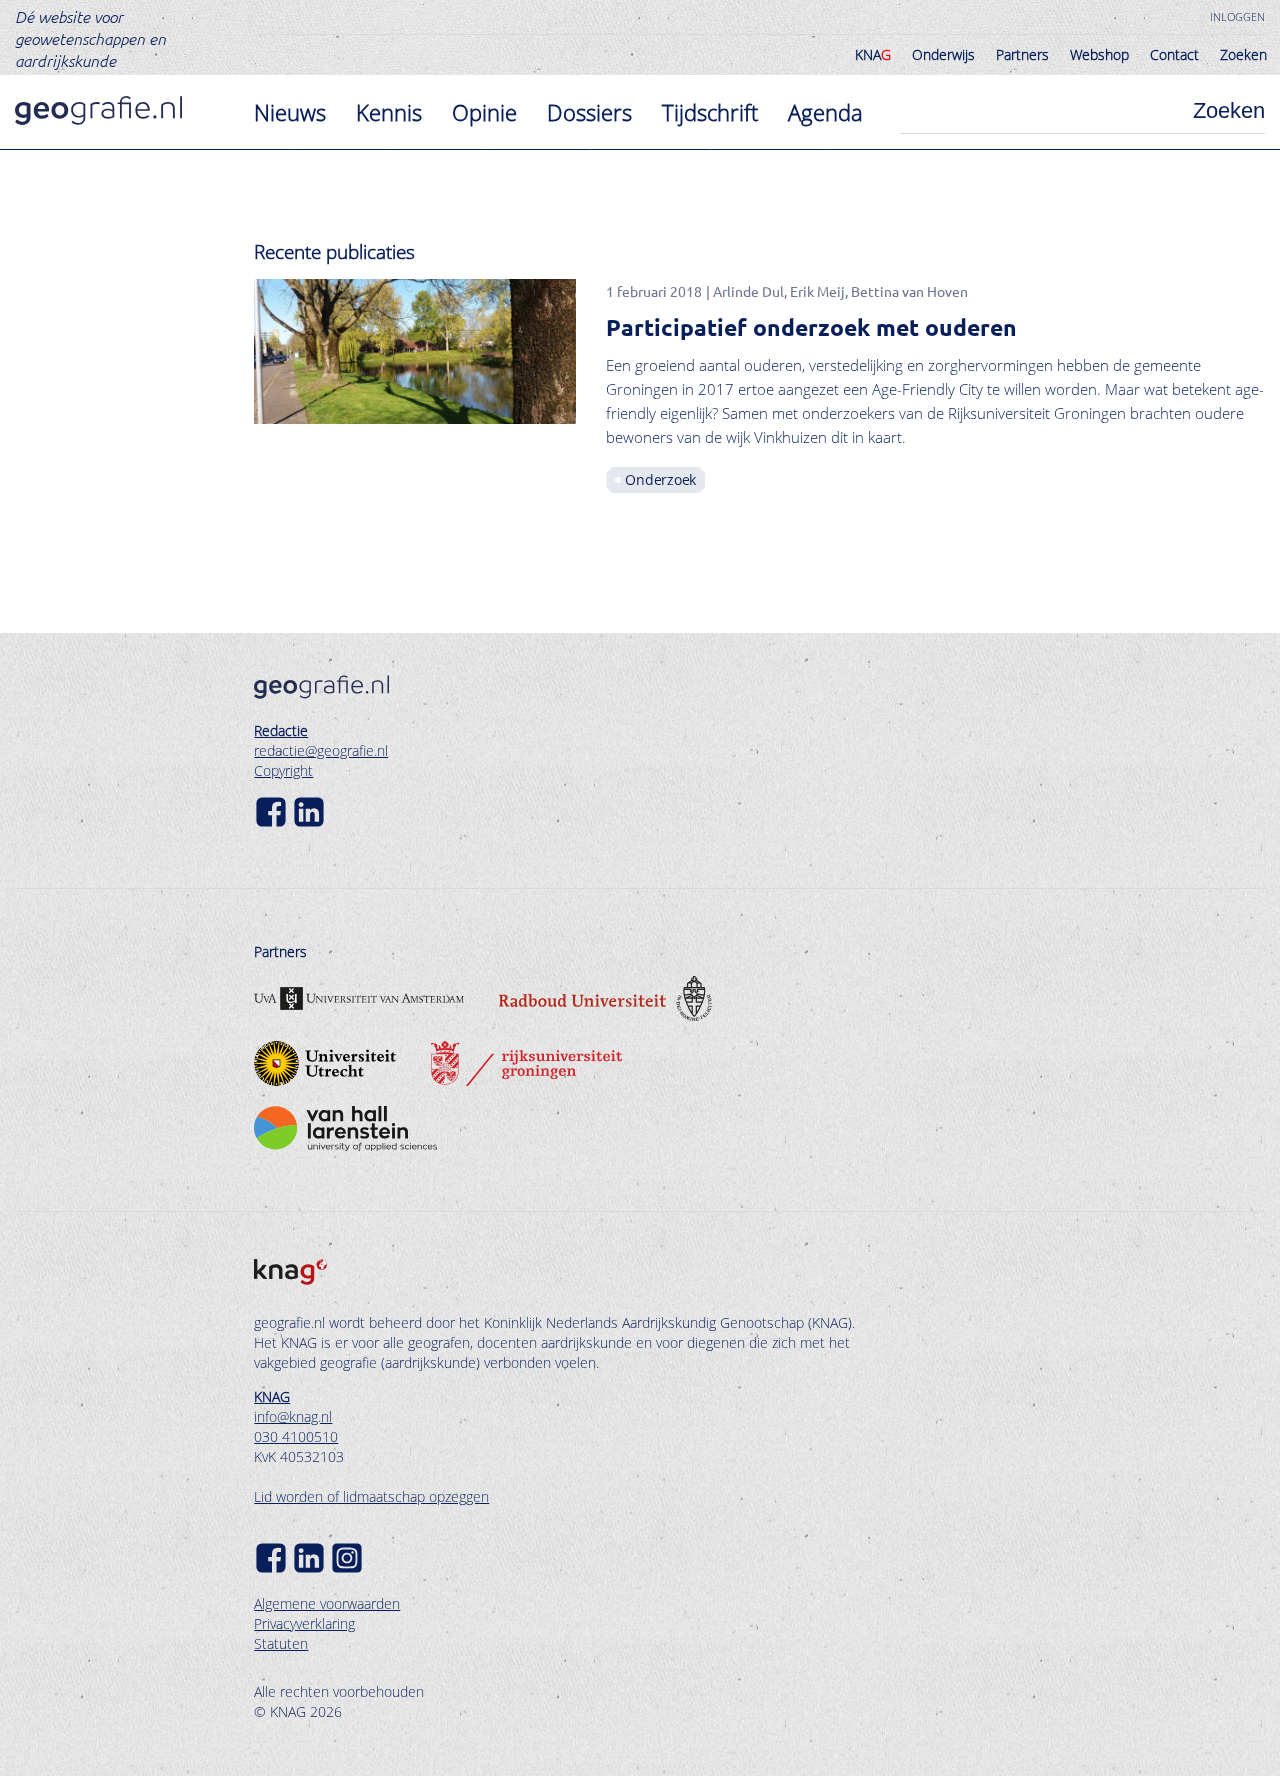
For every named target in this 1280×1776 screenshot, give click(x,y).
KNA (873, 54)
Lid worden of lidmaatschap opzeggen (371, 1496)
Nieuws (290, 112)
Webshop (1099, 54)
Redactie (281, 730)
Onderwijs (943, 54)
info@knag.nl (293, 1416)
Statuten (281, 1643)
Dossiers (589, 112)
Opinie (484, 112)
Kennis (389, 112)
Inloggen (1237, 16)
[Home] (98, 110)
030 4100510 (296, 1436)
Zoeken (1243, 54)
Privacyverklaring (304, 1623)
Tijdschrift (710, 112)
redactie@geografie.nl (321, 750)
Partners (1022, 54)
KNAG (272, 1396)
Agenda (825, 112)
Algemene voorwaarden (327, 1603)
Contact (1174, 54)
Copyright (283, 770)
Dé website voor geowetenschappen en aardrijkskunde (90, 38)
